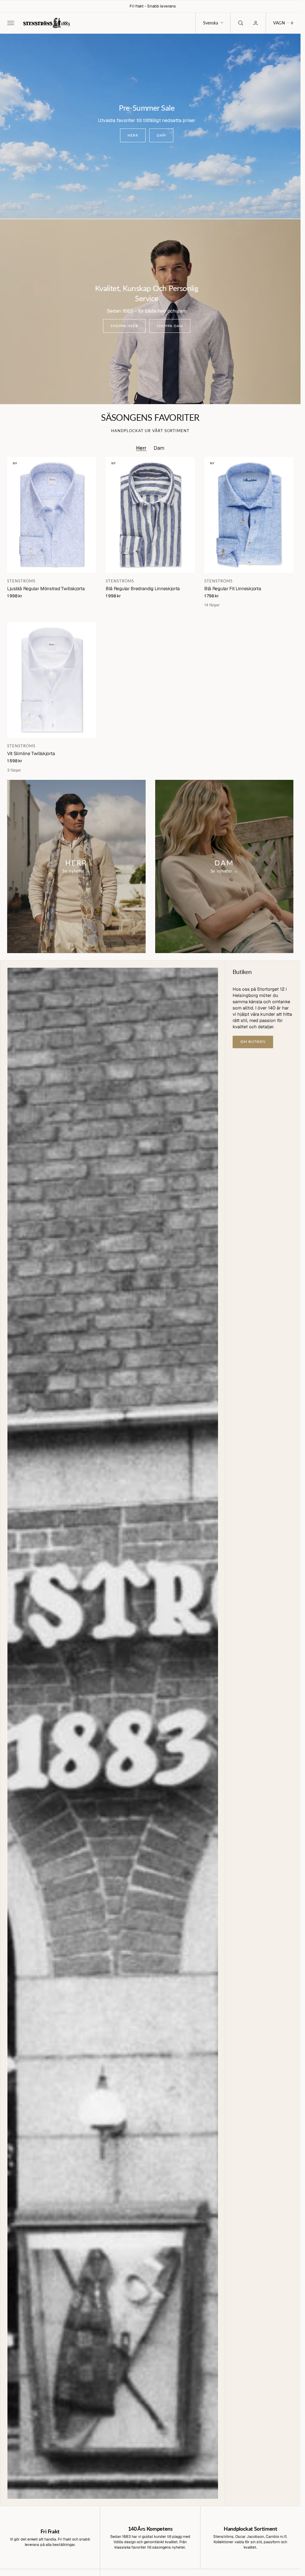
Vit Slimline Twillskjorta (31, 753)
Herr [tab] (141, 448)
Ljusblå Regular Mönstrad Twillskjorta (46, 589)
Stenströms (21, 581)
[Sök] (240, 23)
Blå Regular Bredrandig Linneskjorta (143, 589)
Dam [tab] (159, 448)
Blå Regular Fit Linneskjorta (233, 589)
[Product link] (52, 515)
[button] (10, 23)
